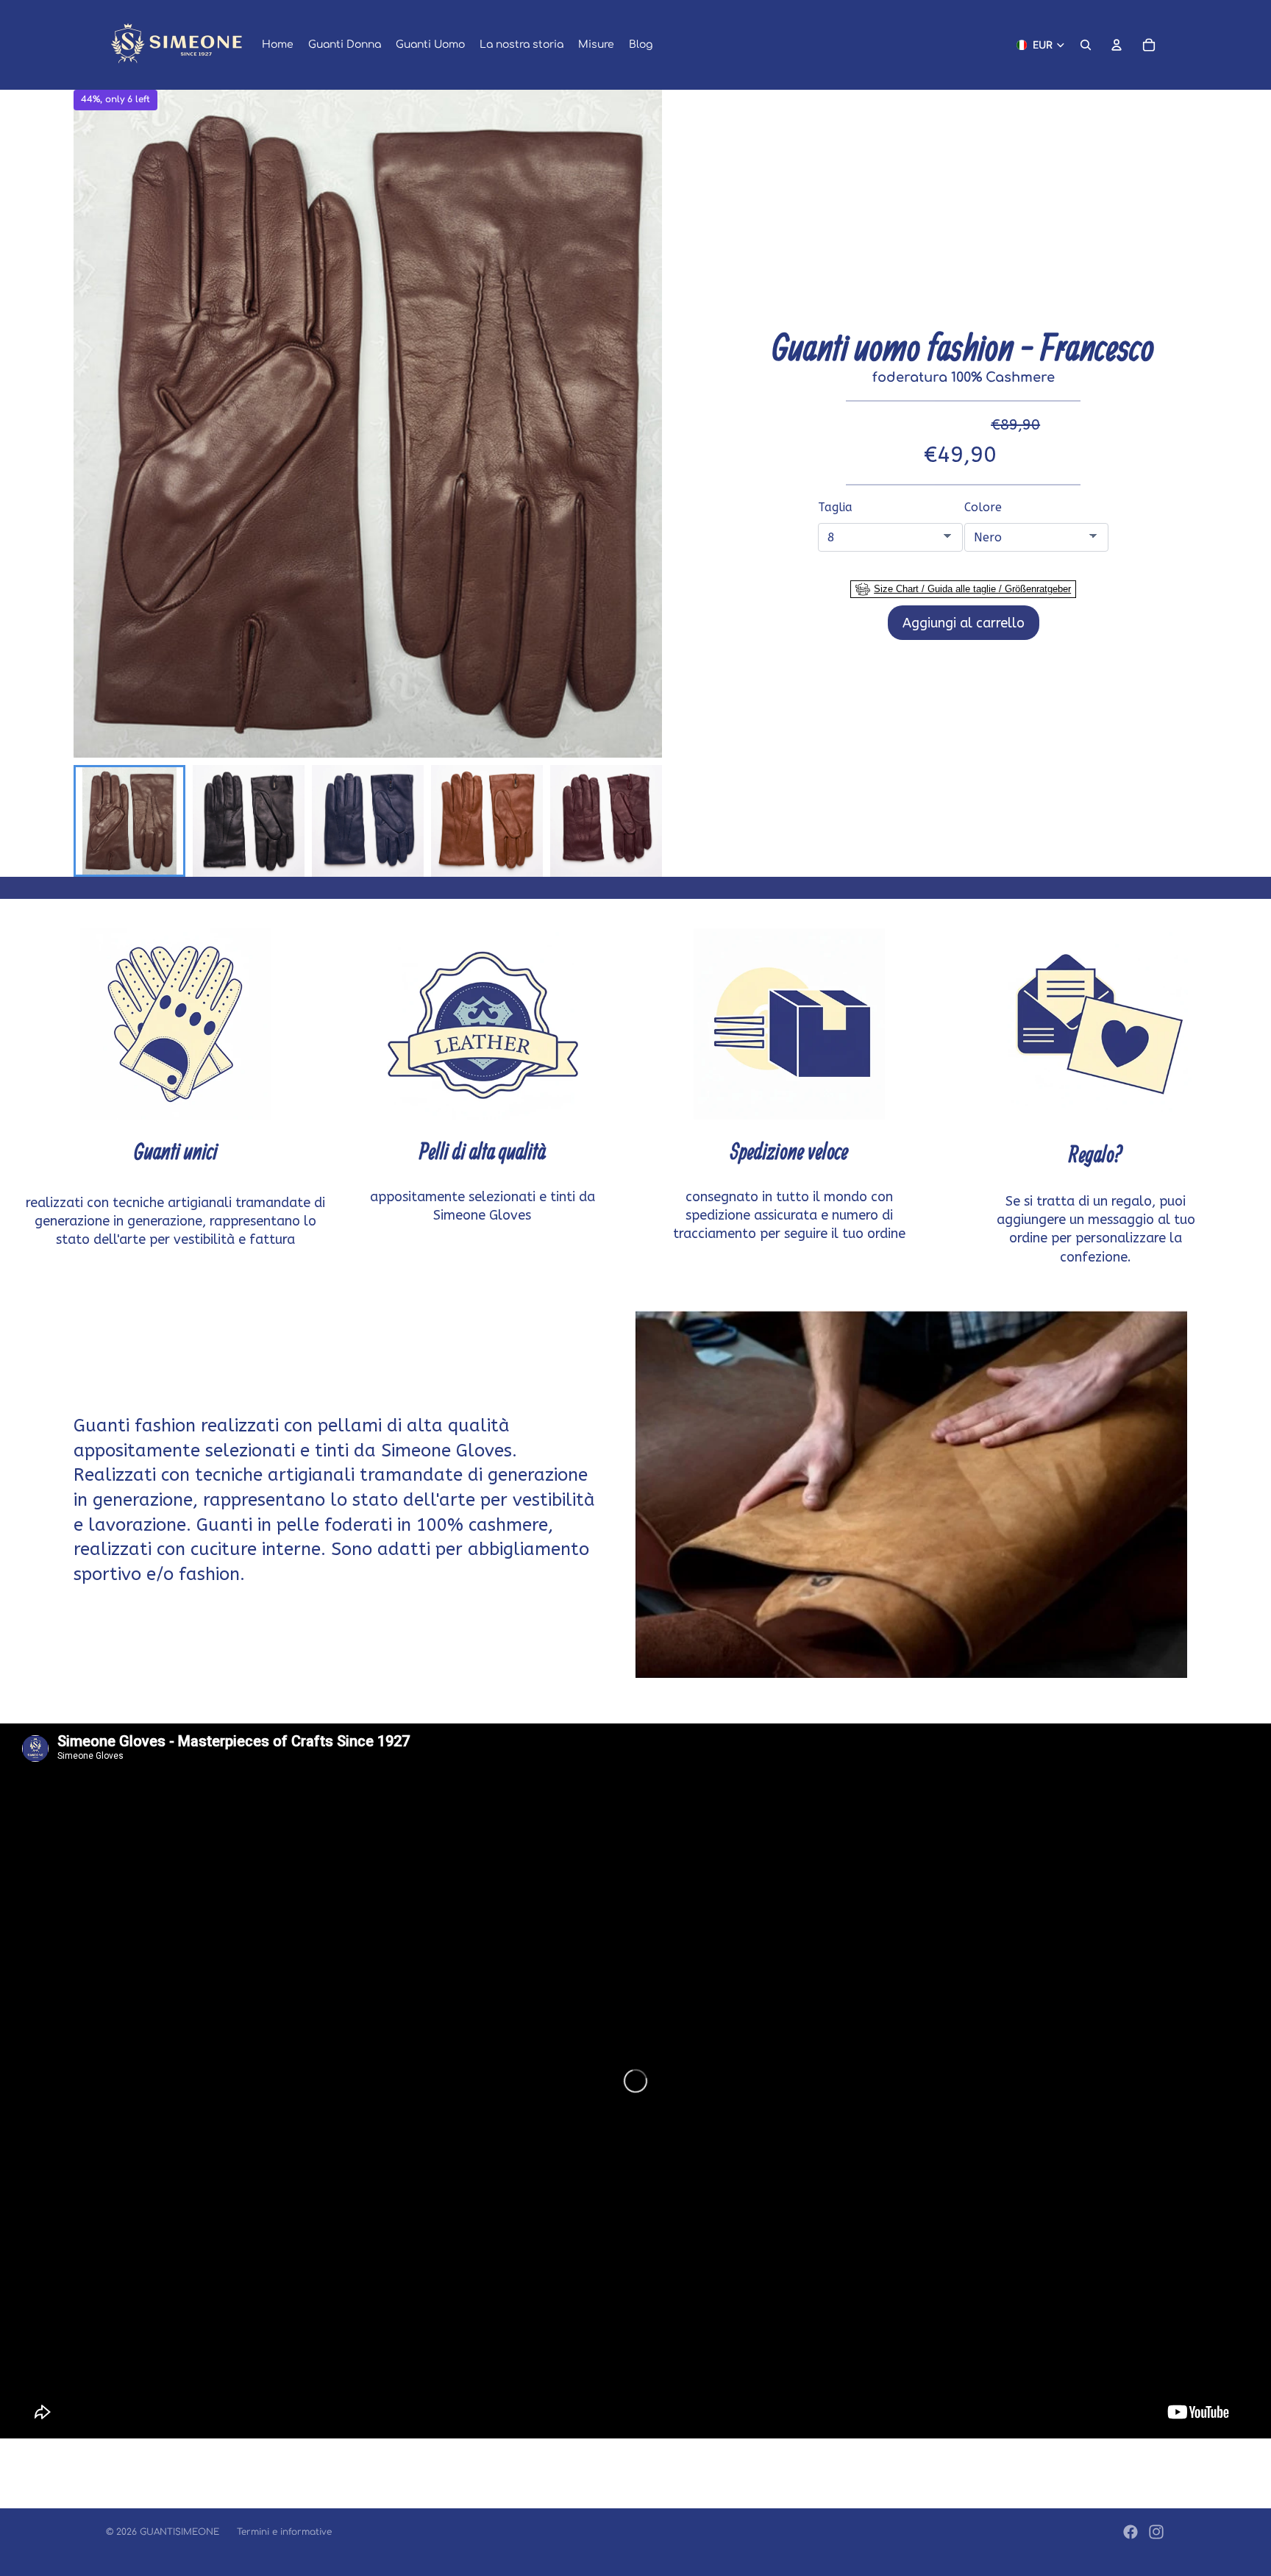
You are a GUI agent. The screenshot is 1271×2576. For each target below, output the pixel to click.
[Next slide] (642, 821)
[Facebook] (1131, 2532)
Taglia (835, 507)
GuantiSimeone (179, 2532)
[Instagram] (1156, 2532)
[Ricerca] (1086, 45)
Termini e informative (284, 2532)
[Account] (1117, 45)
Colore (983, 507)
